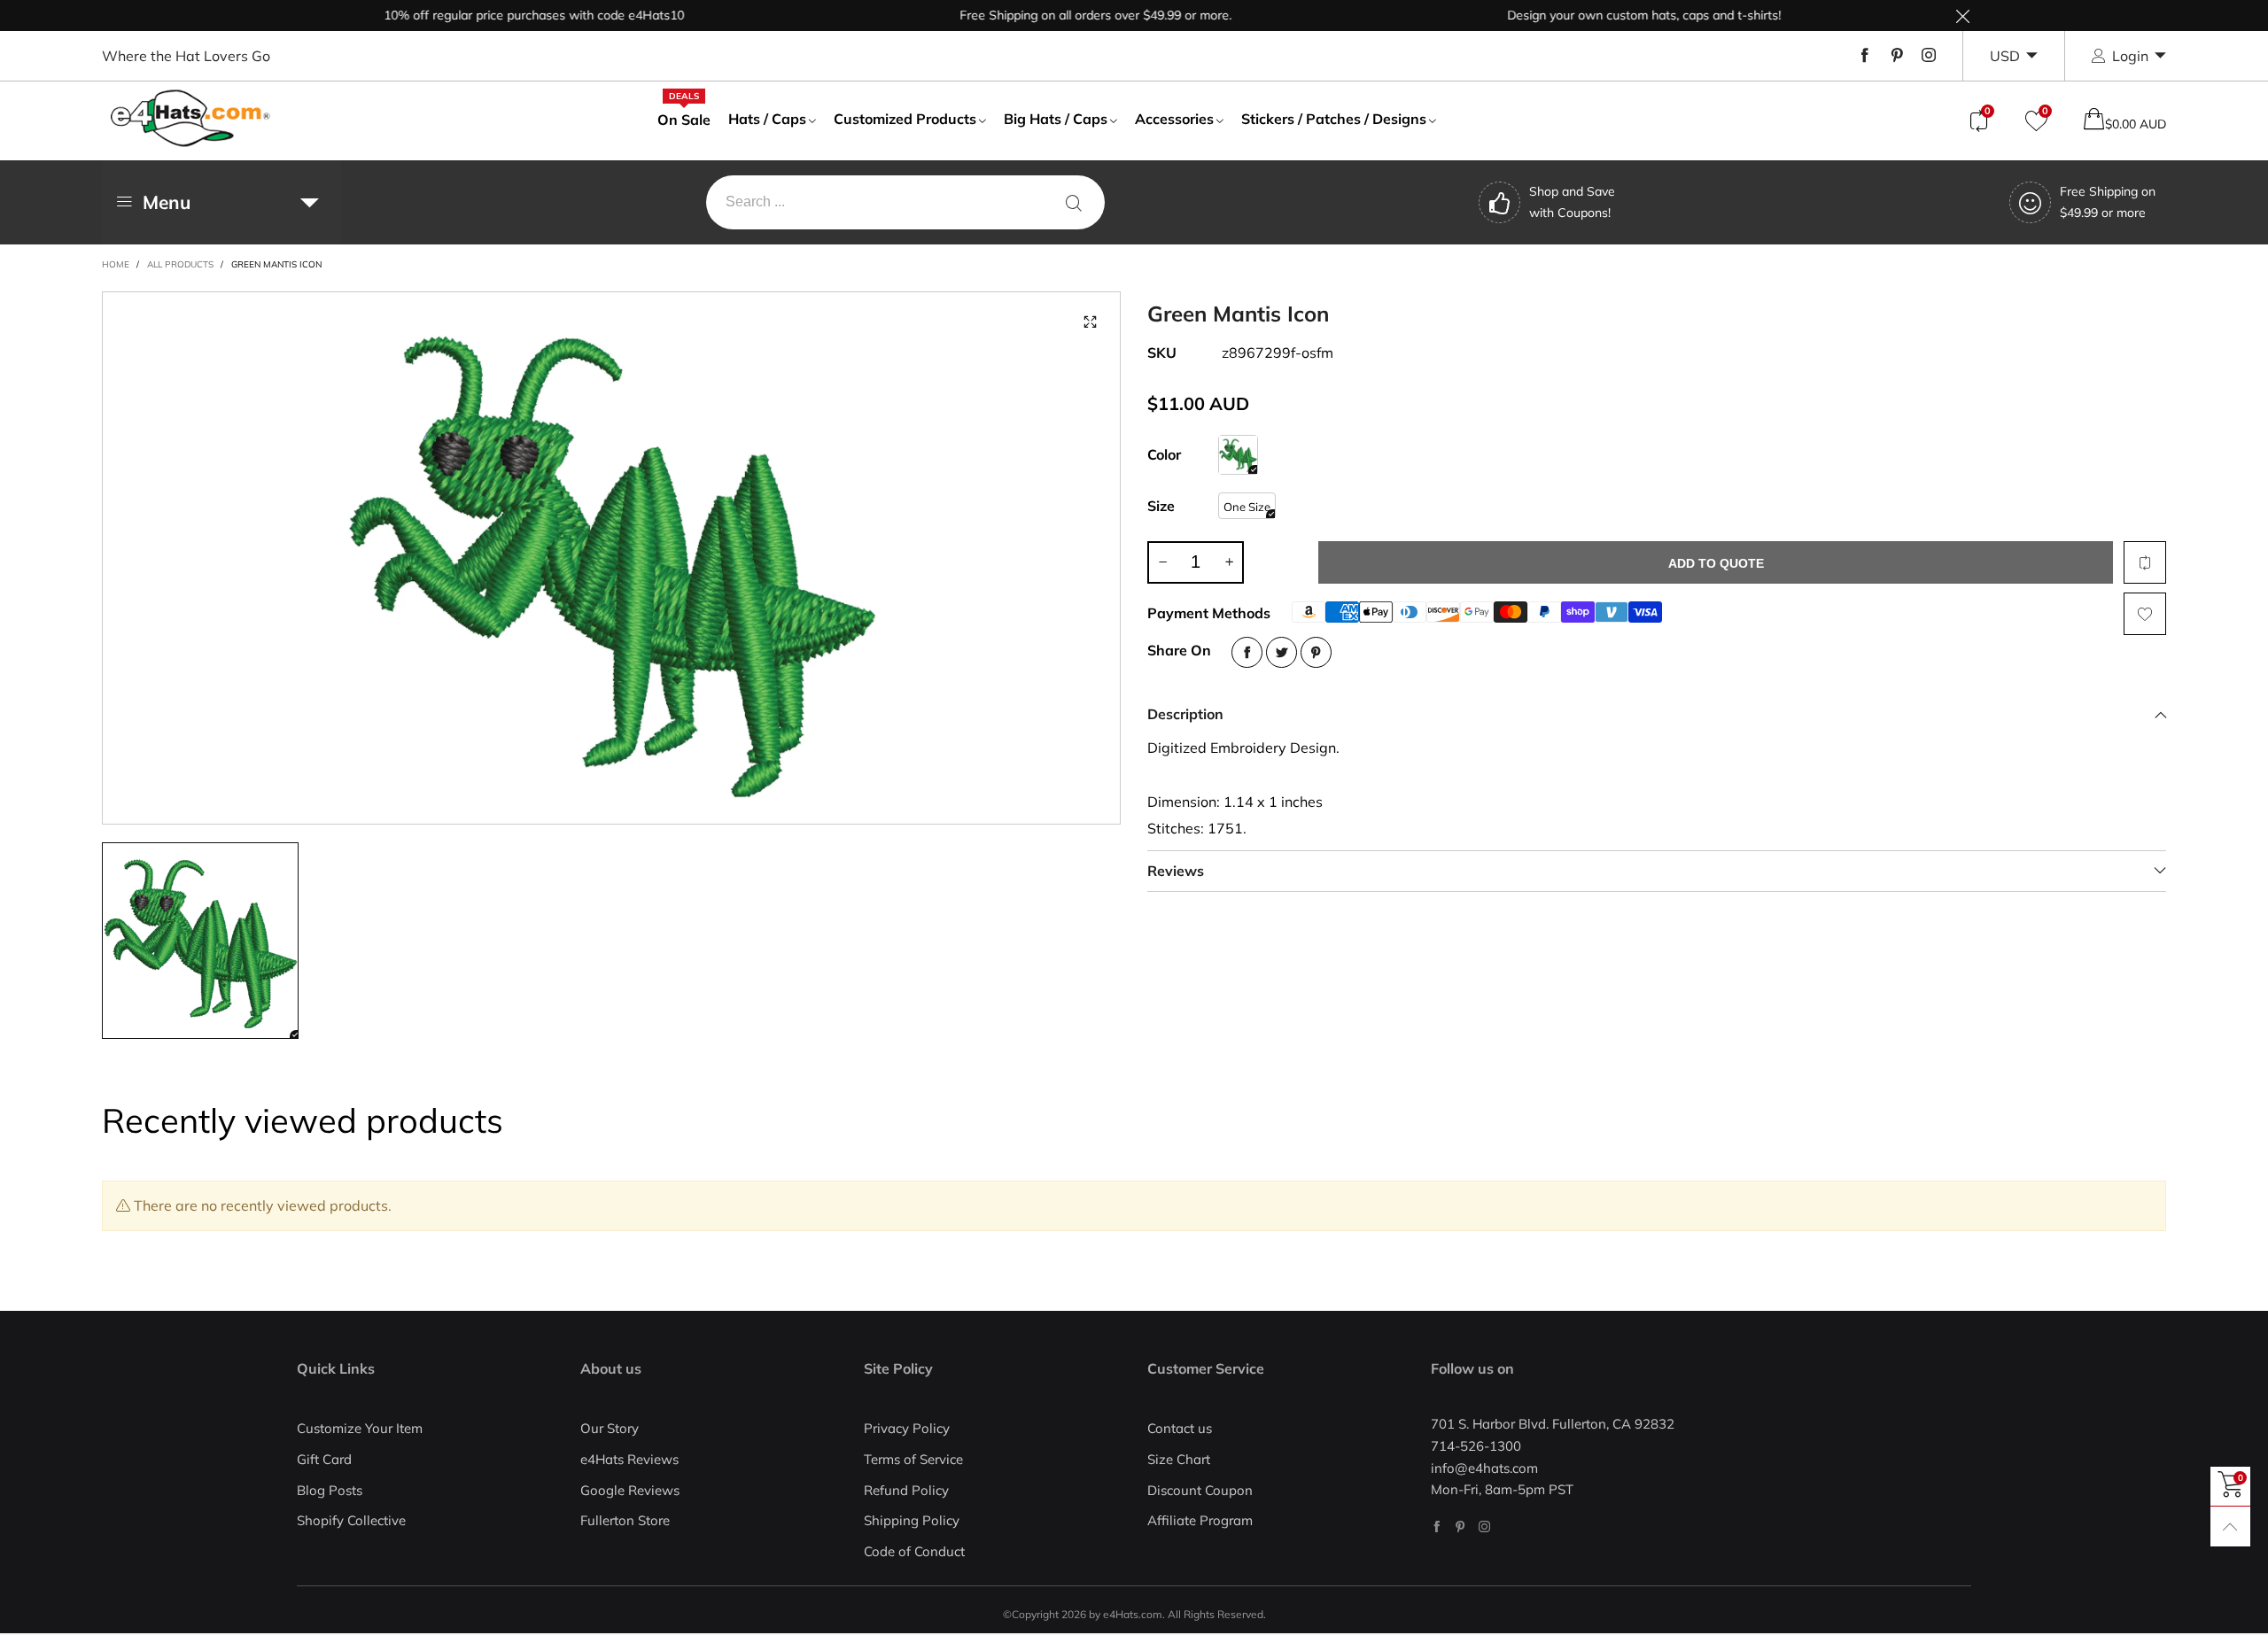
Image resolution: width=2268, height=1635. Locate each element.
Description (1185, 714)
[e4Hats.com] (190, 118)
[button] (1162, 562)
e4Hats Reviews (629, 1459)
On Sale (684, 119)
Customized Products (905, 119)
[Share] (1247, 652)
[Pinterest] (1897, 56)
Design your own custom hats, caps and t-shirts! (1603, 15)
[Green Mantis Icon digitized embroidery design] (611, 558)
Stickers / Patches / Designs (1334, 119)
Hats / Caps (767, 119)
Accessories (1174, 119)
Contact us (1180, 1428)
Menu (167, 202)
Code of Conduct (914, 1551)
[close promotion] (1962, 15)
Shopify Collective (351, 1520)
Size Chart (1179, 1459)
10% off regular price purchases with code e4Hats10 (493, 15)
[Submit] (1074, 202)
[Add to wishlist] (2145, 614)
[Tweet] (1282, 652)
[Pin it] (1316, 652)
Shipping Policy (912, 1520)
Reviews (1176, 871)
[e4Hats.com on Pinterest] (1460, 1527)
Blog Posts (330, 1490)
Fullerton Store (625, 1520)
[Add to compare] (2145, 562)
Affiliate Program (1200, 1520)
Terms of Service (913, 1459)
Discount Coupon (1200, 1490)
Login (2130, 56)
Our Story (610, 1428)
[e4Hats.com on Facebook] (1437, 1527)
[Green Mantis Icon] (1238, 455)
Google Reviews (630, 1490)
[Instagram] (1929, 56)
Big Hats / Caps (1056, 119)
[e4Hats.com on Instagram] (1484, 1527)
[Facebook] (1865, 56)
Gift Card (324, 1459)
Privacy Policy (907, 1428)
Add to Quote (1716, 563)
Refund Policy (906, 1490)
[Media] (1090, 322)
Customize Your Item (360, 1428)
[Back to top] (2230, 1527)
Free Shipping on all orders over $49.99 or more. (1055, 15)
